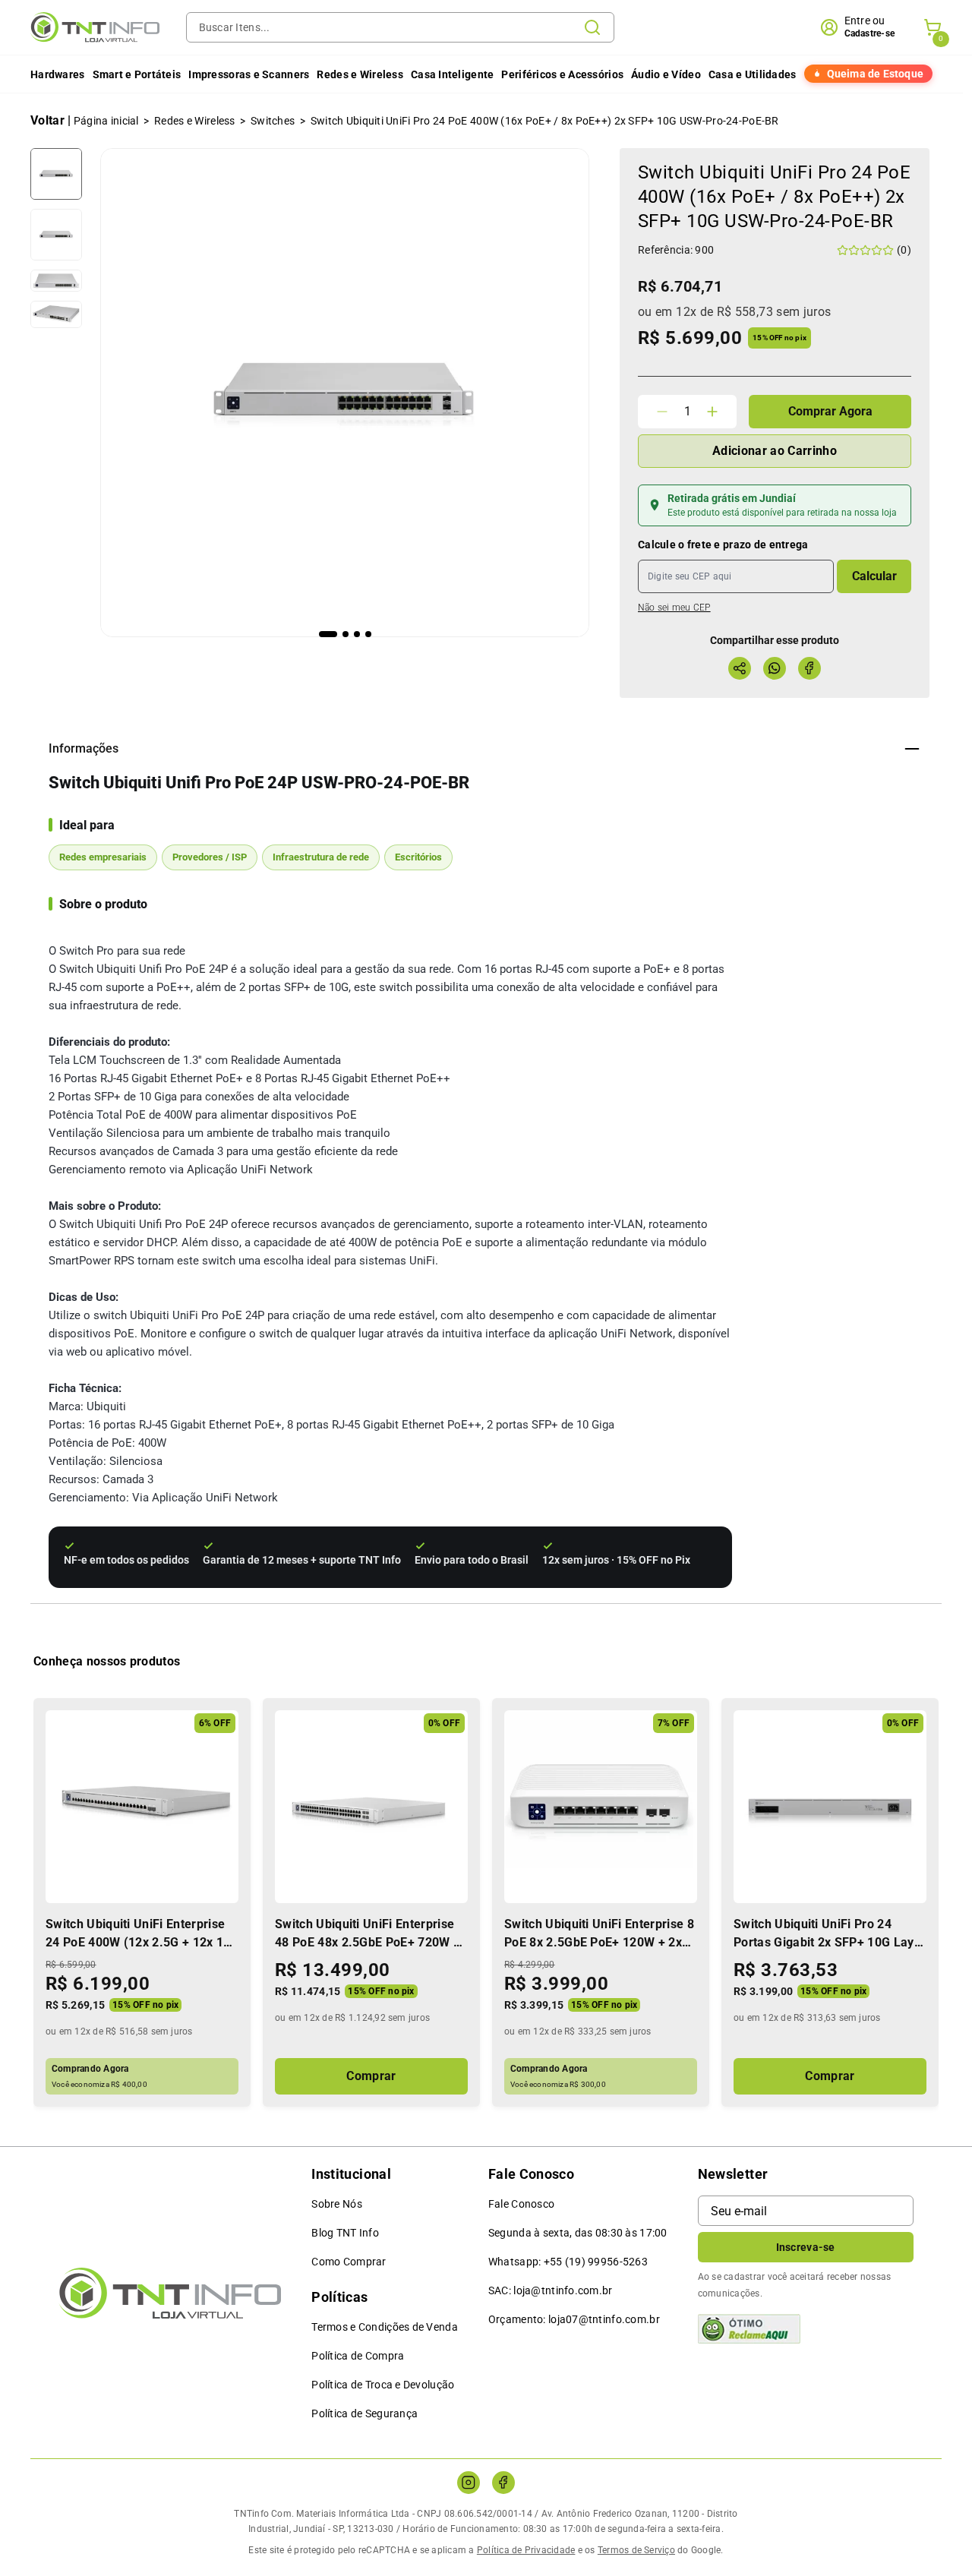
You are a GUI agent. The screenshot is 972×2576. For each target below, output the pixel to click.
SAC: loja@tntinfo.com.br (551, 2290)
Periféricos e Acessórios (562, 74)
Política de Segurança (364, 2413)
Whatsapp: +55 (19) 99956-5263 (568, 2262)
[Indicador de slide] (328, 634)
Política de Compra (358, 2356)
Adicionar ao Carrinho (775, 451)
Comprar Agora (830, 411)
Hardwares (58, 74)
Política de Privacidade (526, 2550)
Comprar (371, 2076)
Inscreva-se (806, 2247)
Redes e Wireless (360, 74)
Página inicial (106, 121)
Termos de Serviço (636, 2550)
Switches (273, 121)
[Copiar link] (740, 668)
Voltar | (51, 120)
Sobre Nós (337, 2204)
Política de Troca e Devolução (383, 2385)
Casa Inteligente (452, 74)
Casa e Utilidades (753, 74)
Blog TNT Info (345, 2233)
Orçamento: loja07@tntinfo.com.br (574, 2319)
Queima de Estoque (875, 74)
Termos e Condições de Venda (385, 2327)
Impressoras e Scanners (249, 74)
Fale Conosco (521, 2204)
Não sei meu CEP (674, 608)
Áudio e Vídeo (666, 74)
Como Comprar (349, 2262)
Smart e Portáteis (137, 74)
